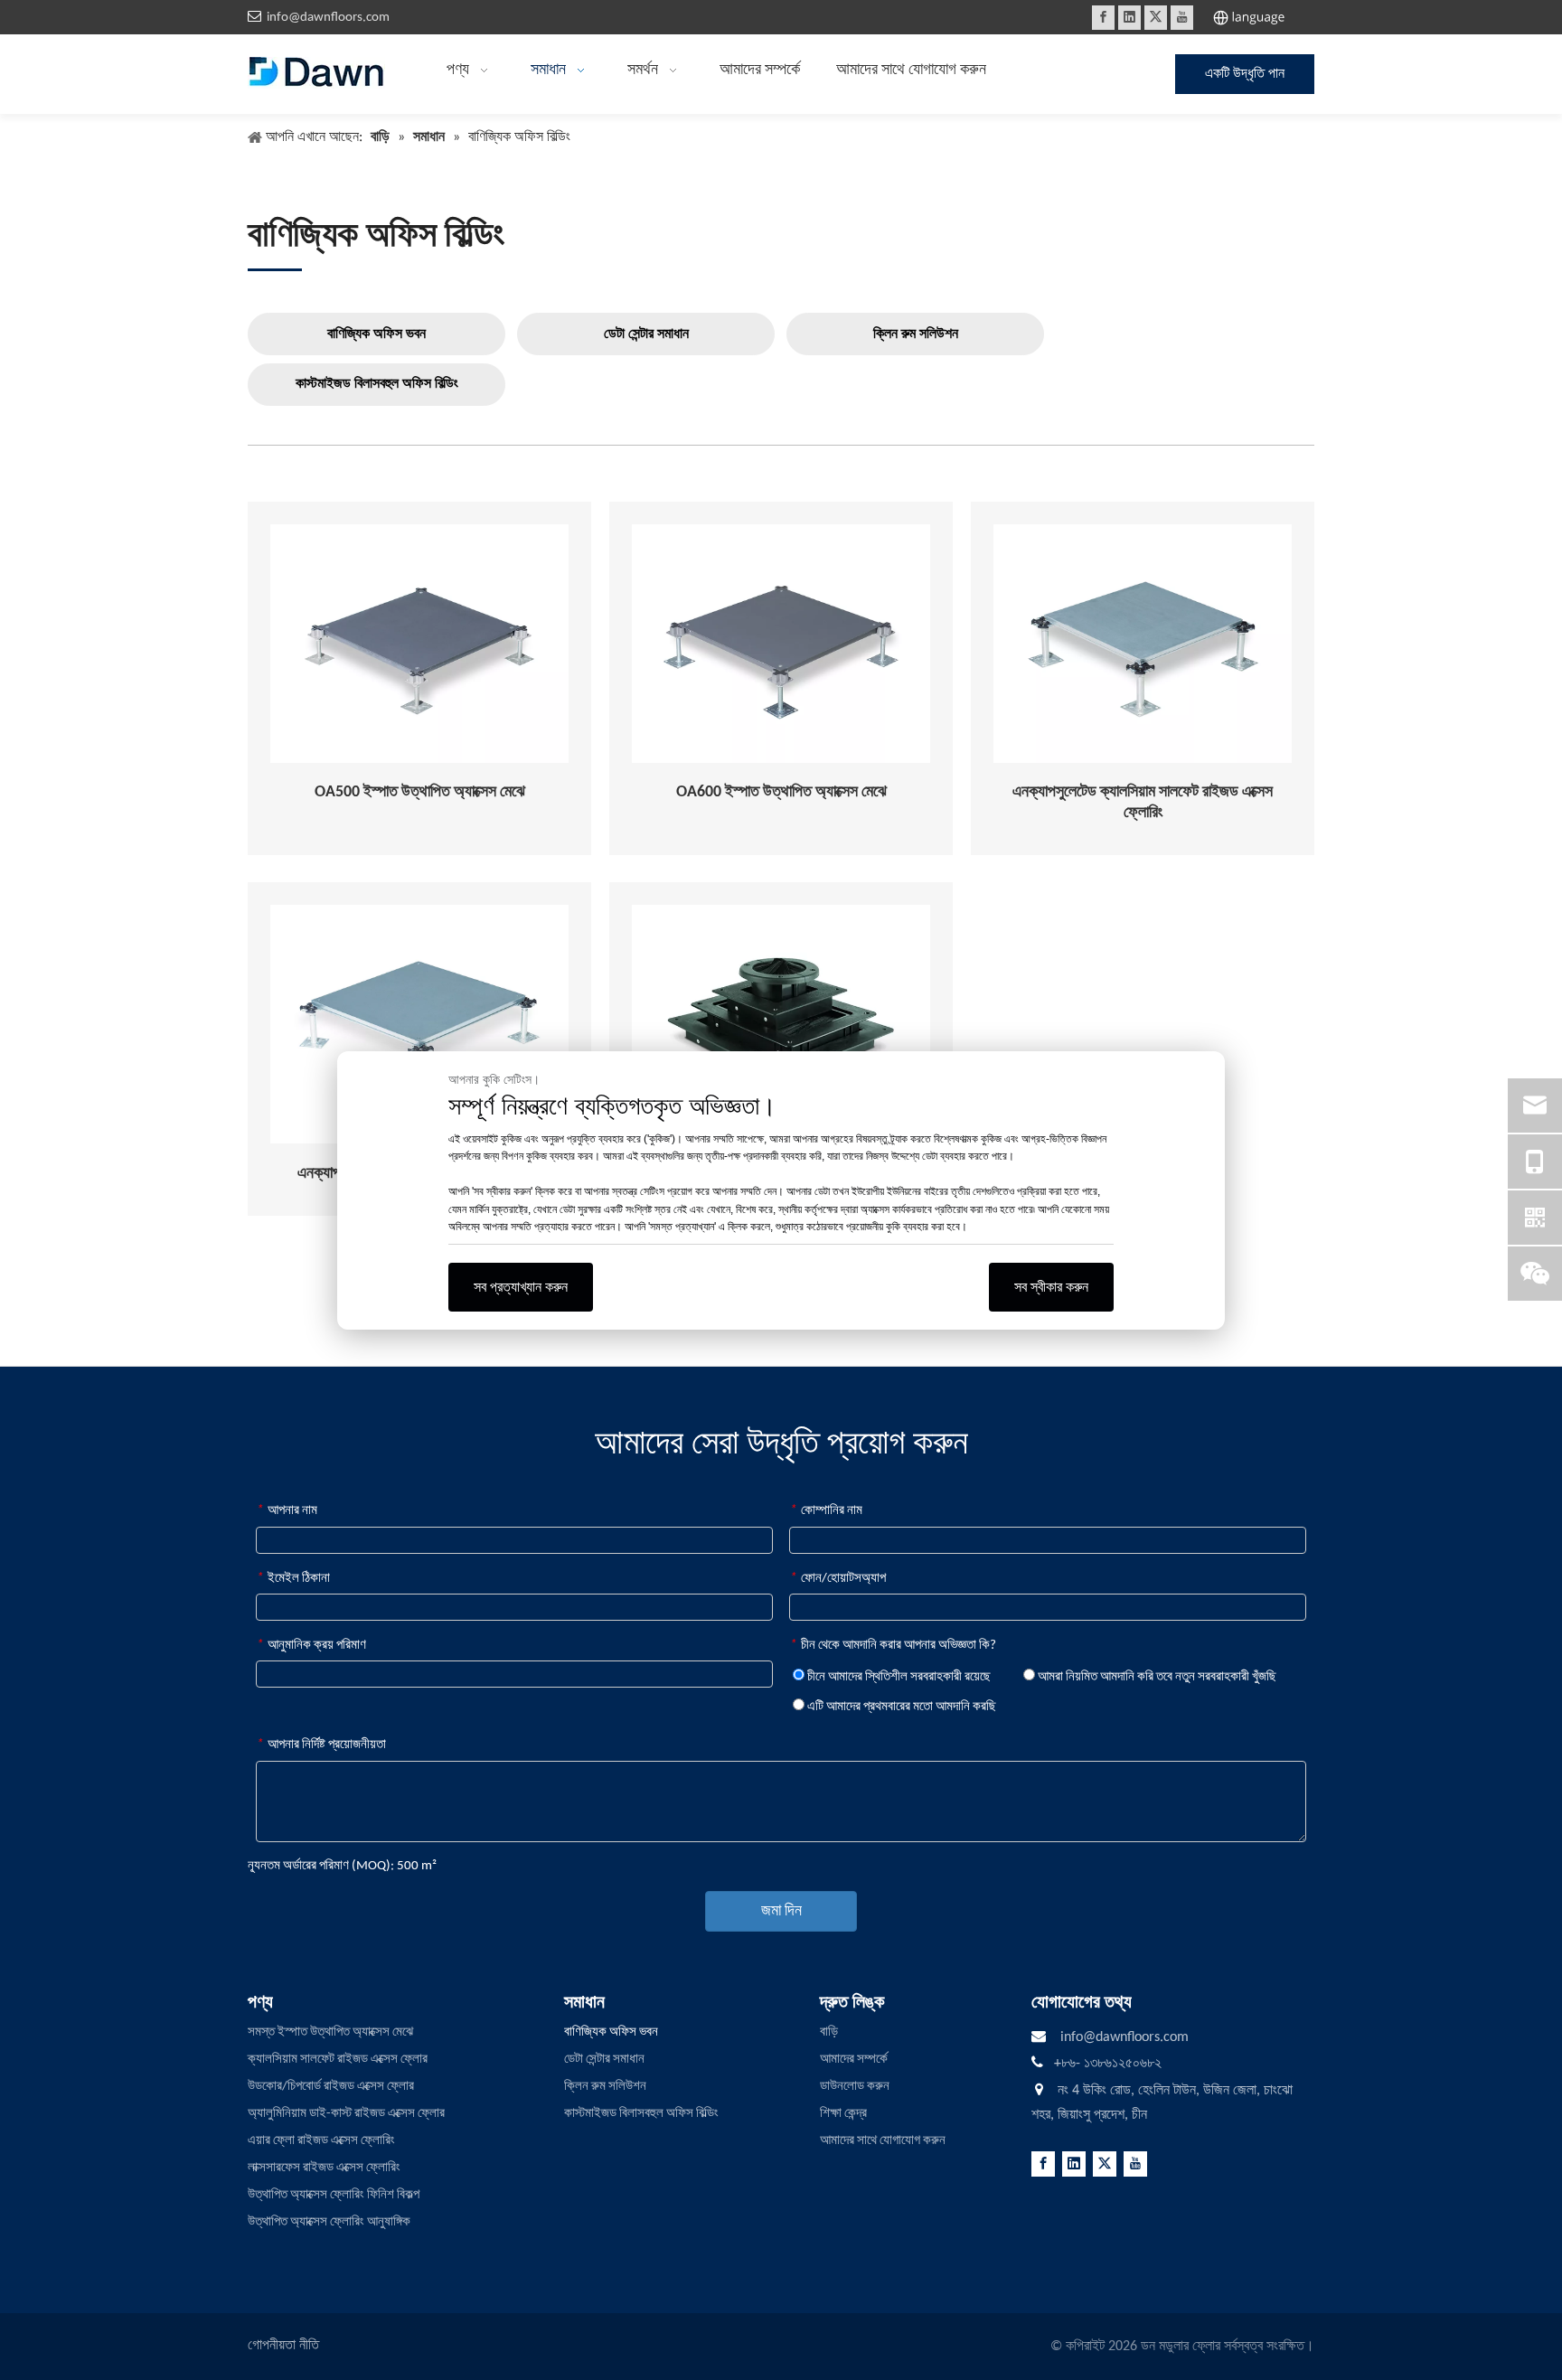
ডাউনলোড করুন (855, 2087)
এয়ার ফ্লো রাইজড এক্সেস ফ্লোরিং (321, 2141)
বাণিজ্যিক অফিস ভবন (376, 334)
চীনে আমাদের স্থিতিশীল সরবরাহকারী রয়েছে (898, 1677)
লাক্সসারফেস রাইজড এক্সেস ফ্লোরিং (324, 2168)
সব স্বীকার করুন (1051, 1287)
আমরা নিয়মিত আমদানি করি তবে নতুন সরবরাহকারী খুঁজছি (1156, 1677)
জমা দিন (781, 1911)
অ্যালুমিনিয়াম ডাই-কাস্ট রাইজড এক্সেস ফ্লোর (346, 2114)
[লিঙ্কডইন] (1129, 18)
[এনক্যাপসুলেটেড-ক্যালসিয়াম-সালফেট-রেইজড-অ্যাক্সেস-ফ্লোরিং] (1143, 644)
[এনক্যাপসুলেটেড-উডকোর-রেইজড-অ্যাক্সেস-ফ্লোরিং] (419, 1024)
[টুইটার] (1156, 18)
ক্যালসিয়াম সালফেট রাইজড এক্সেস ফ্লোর (338, 2060)
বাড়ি (829, 2032)
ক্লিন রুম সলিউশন (916, 334)
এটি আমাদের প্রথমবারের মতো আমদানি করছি (900, 1707)
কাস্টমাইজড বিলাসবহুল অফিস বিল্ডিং (377, 384)
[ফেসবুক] (1103, 18)
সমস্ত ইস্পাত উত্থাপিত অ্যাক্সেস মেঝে (330, 2032)
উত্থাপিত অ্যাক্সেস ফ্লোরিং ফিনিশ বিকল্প (334, 2195)
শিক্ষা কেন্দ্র (843, 2114)
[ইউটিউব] (1182, 18)
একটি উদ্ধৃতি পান (1245, 74)
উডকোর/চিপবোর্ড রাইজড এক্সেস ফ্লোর (331, 2087)
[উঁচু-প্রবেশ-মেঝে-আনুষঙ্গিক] (781, 1024)
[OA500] (419, 644)
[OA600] (781, 644)
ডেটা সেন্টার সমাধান (646, 334)
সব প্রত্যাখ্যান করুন (521, 1287)
